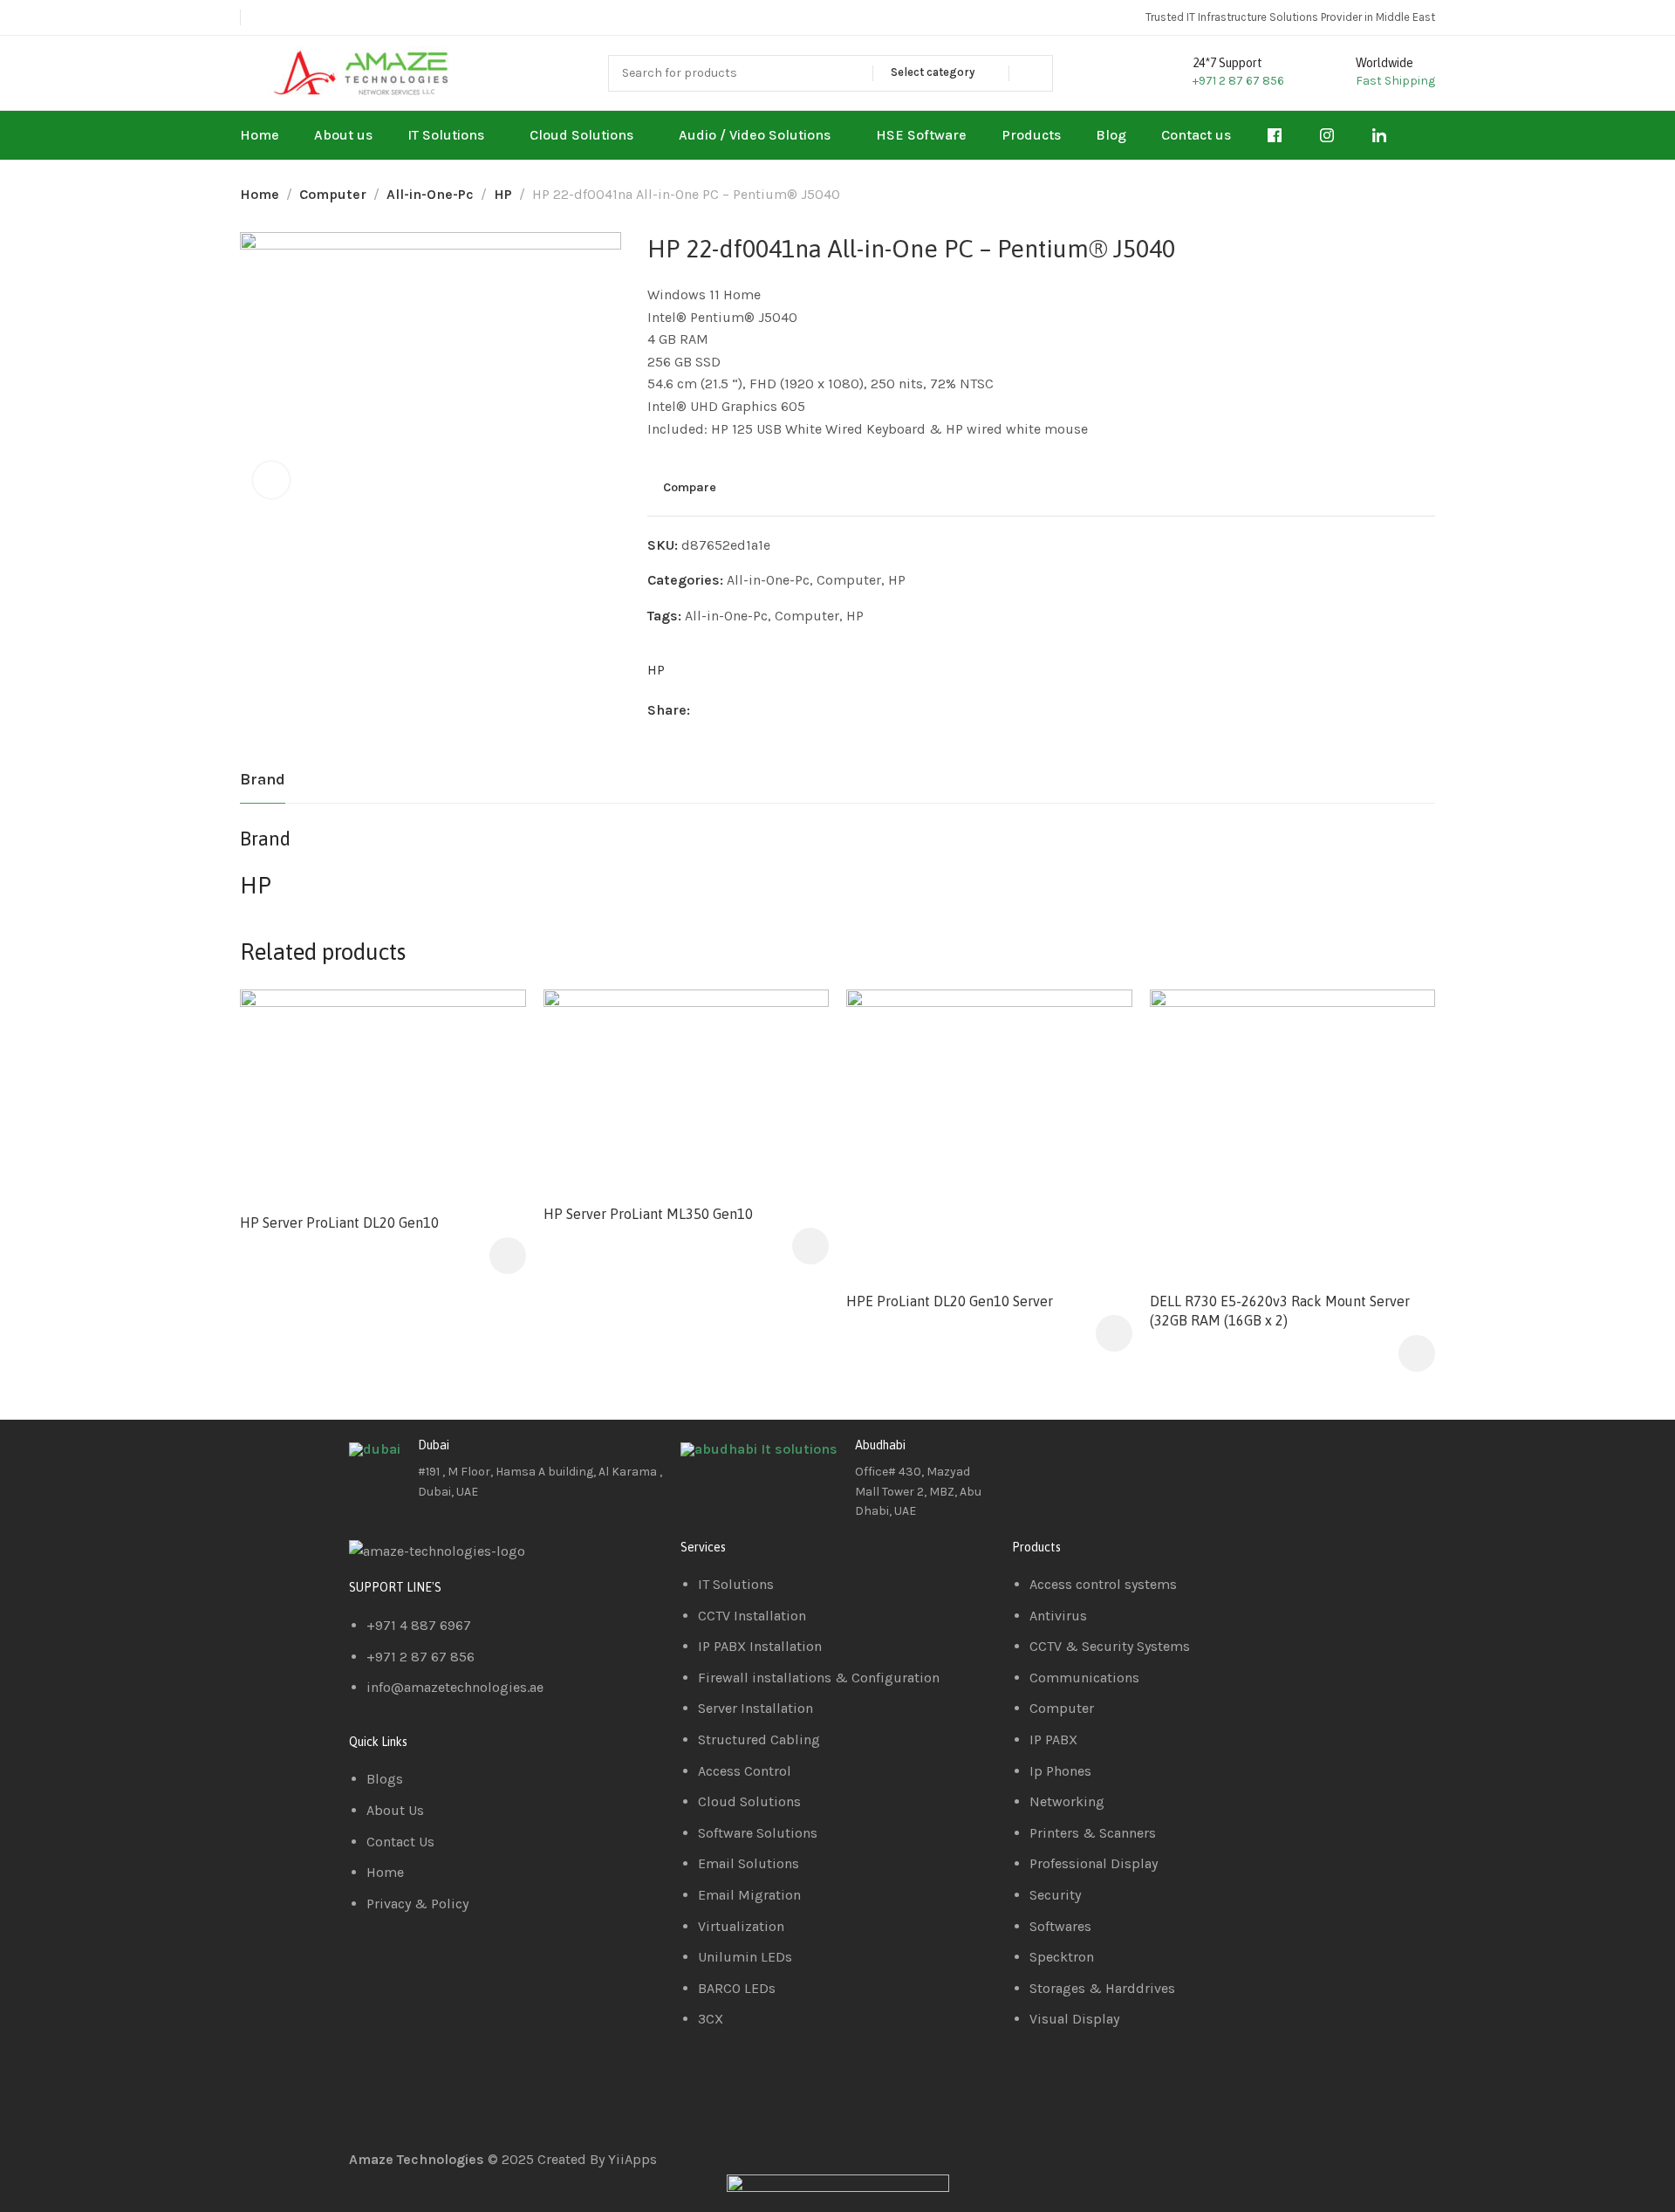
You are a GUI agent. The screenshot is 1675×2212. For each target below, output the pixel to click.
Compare (690, 488)
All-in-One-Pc (430, 194)
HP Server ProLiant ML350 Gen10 (648, 1214)
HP (503, 194)
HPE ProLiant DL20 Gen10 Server (950, 1301)
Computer (333, 194)
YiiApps (632, 2159)
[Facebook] (1034, 1459)
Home (260, 194)
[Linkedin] (1081, 1459)
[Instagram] (1128, 1459)
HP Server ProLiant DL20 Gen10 (339, 1222)
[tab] (263, 780)
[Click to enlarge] (271, 480)
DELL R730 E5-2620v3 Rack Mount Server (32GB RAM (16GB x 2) (1280, 1311)
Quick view (494, 1064)
